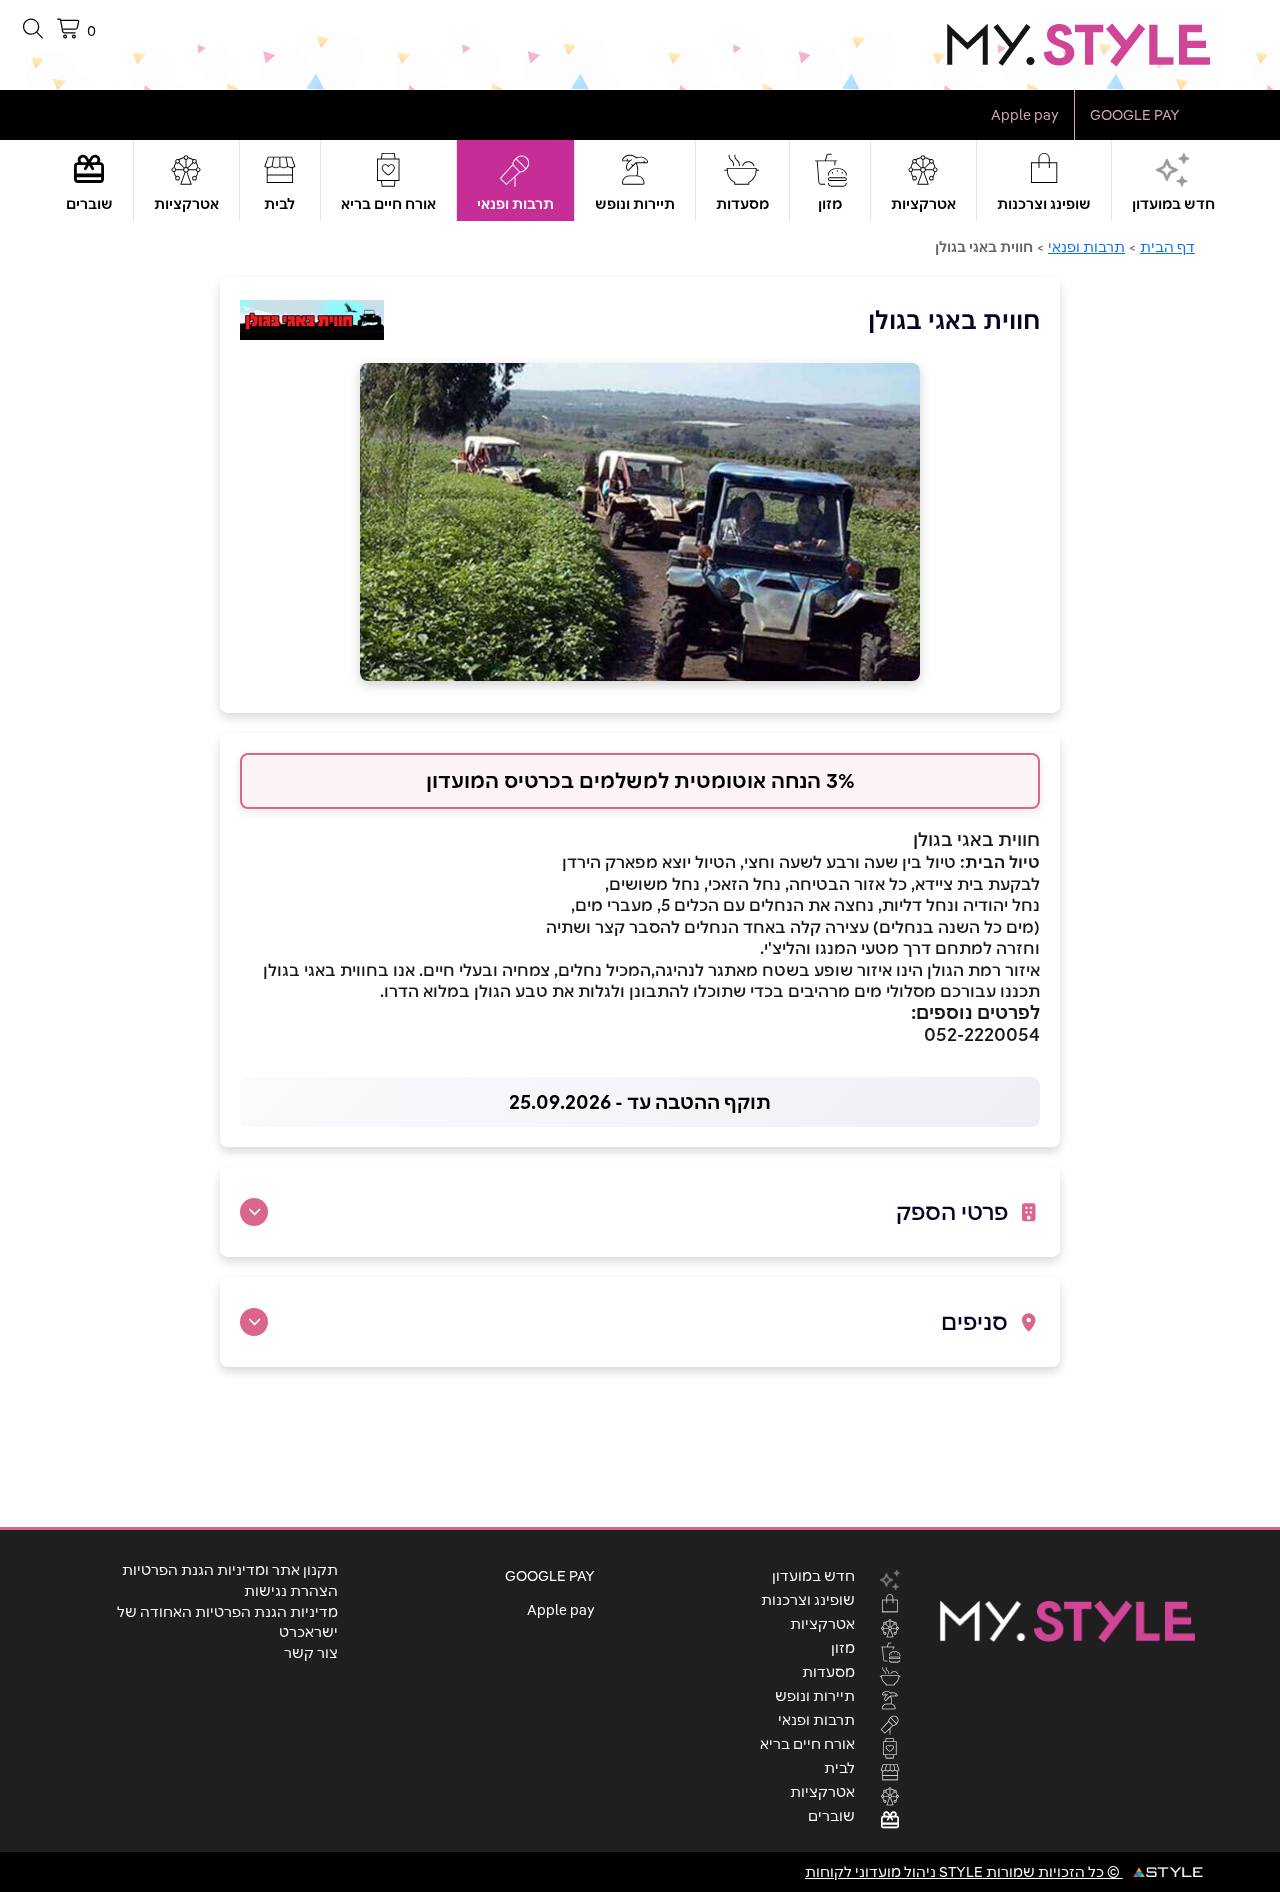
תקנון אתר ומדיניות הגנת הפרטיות (230, 1570)
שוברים (89, 204)
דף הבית (1167, 247)
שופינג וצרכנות (1044, 204)
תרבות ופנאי (515, 204)
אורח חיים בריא (388, 204)
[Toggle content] (254, 1212)
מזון (830, 204)
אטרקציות (923, 204)
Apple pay (1025, 115)
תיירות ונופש (635, 204)
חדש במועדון (1173, 204)
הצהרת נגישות (291, 1591)
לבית (279, 204)
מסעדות (742, 204)
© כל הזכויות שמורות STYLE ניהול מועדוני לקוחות (964, 1872)
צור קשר (311, 1653)
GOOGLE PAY (1135, 115)
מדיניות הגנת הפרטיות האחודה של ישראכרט (227, 1622)
